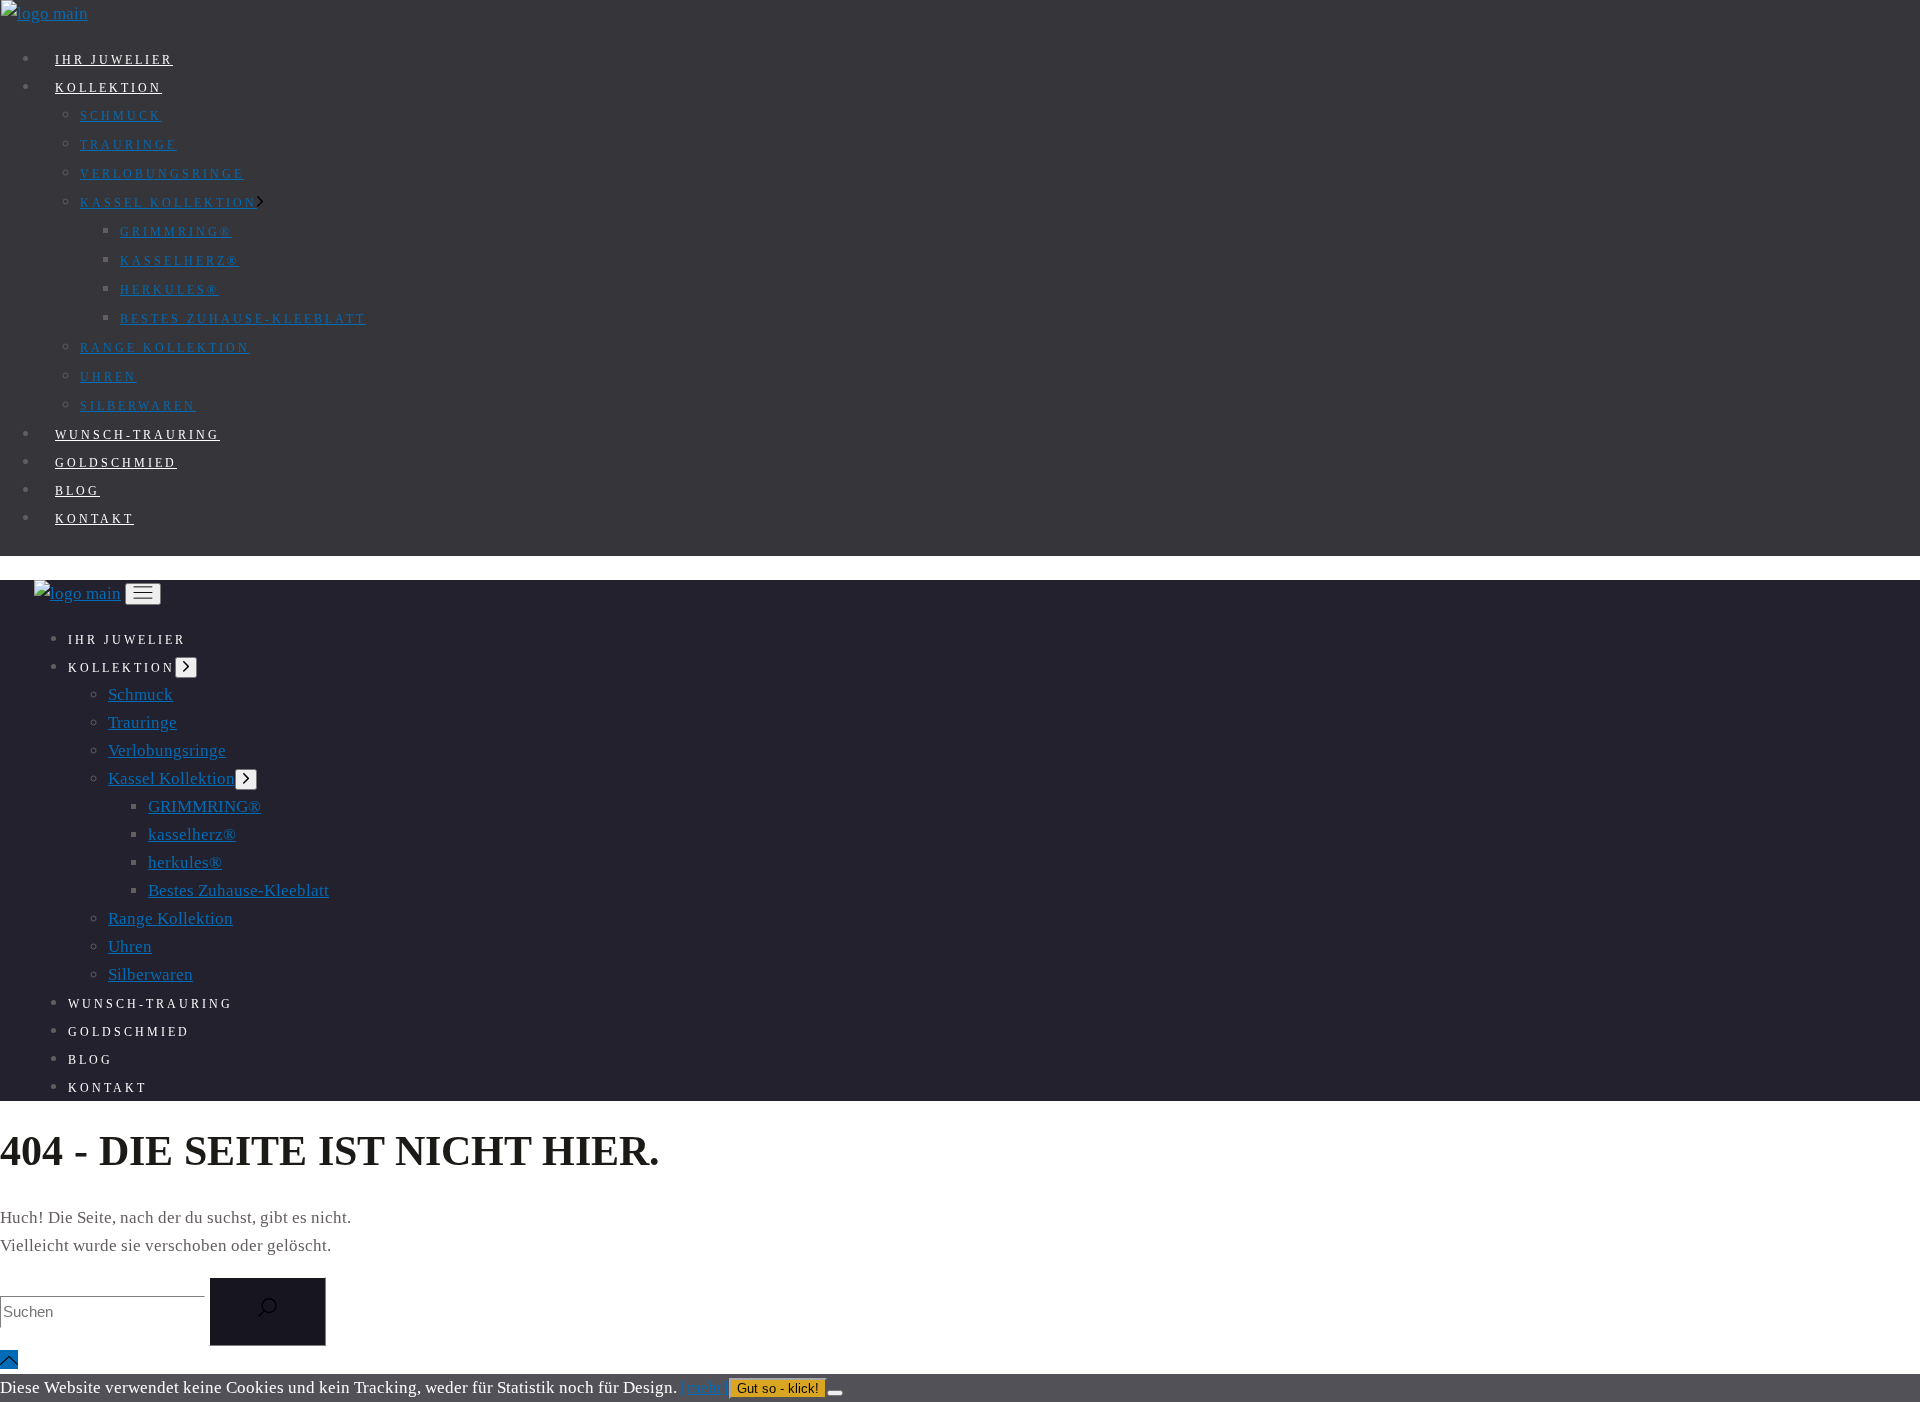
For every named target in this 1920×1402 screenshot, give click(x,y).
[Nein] (835, 1393)
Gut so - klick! (778, 1388)
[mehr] (705, 1387)
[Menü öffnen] (143, 594)
